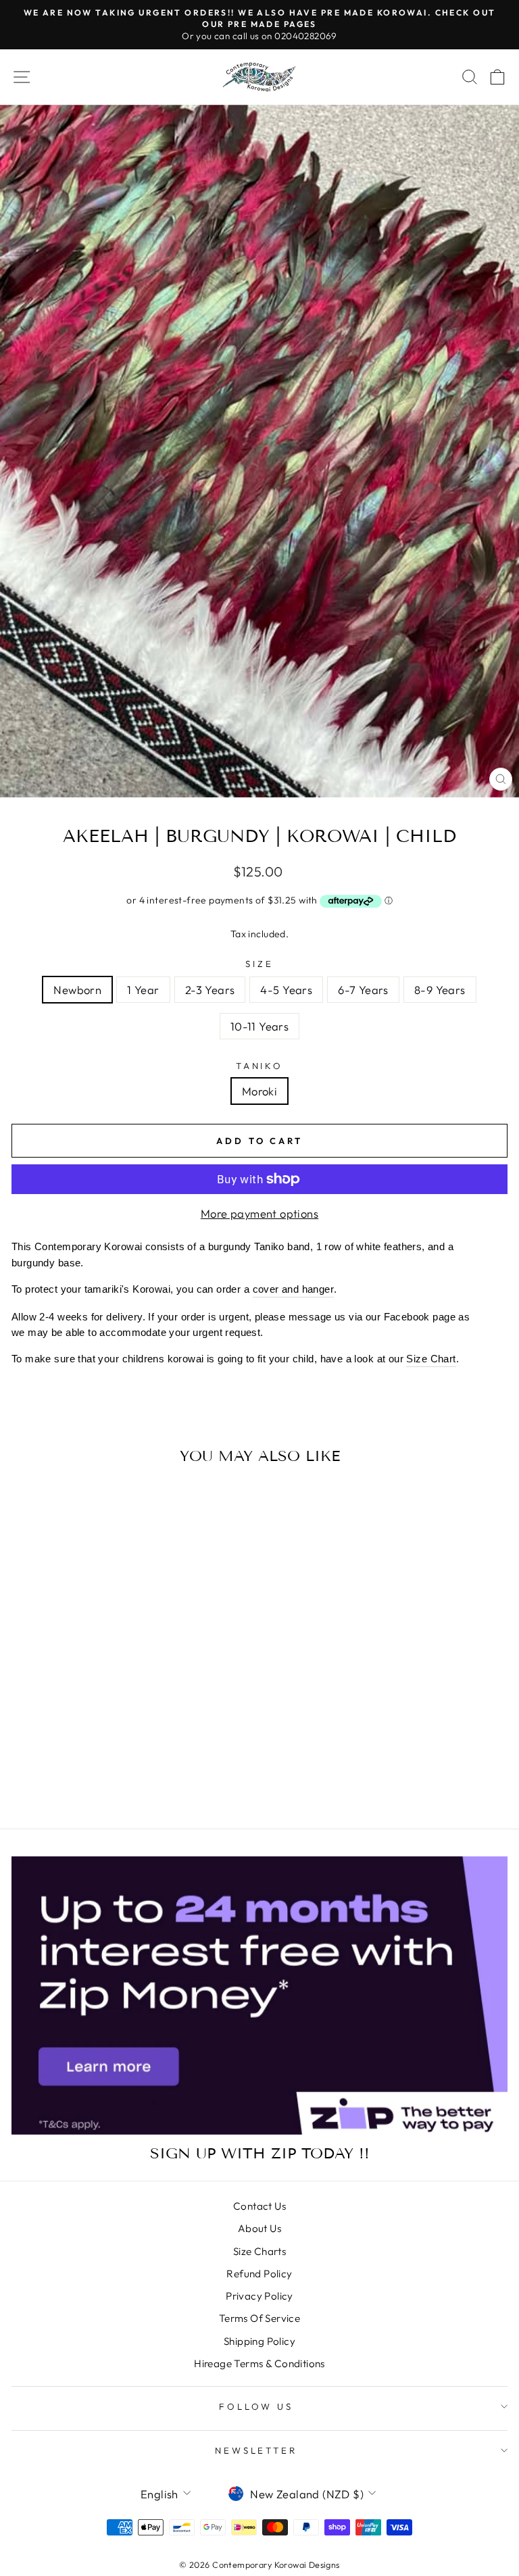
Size (259, 964)
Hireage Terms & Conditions (259, 2363)
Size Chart (431, 1359)
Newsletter (256, 2450)
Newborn (77, 990)
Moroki (259, 1091)
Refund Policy (259, 2274)
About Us (259, 2228)
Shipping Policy (259, 2341)
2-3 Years (210, 990)
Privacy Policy (259, 2296)
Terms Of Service (260, 2318)
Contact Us (259, 2206)
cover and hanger (294, 1289)
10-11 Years (260, 1026)
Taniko (260, 1066)
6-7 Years (363, 990)
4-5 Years (286, 990)
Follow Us (256, 2406)
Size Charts (260, 2251)
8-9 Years (440, 990)
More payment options (259, 1213)
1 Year (143, 990)
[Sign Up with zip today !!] (259, 1996)
